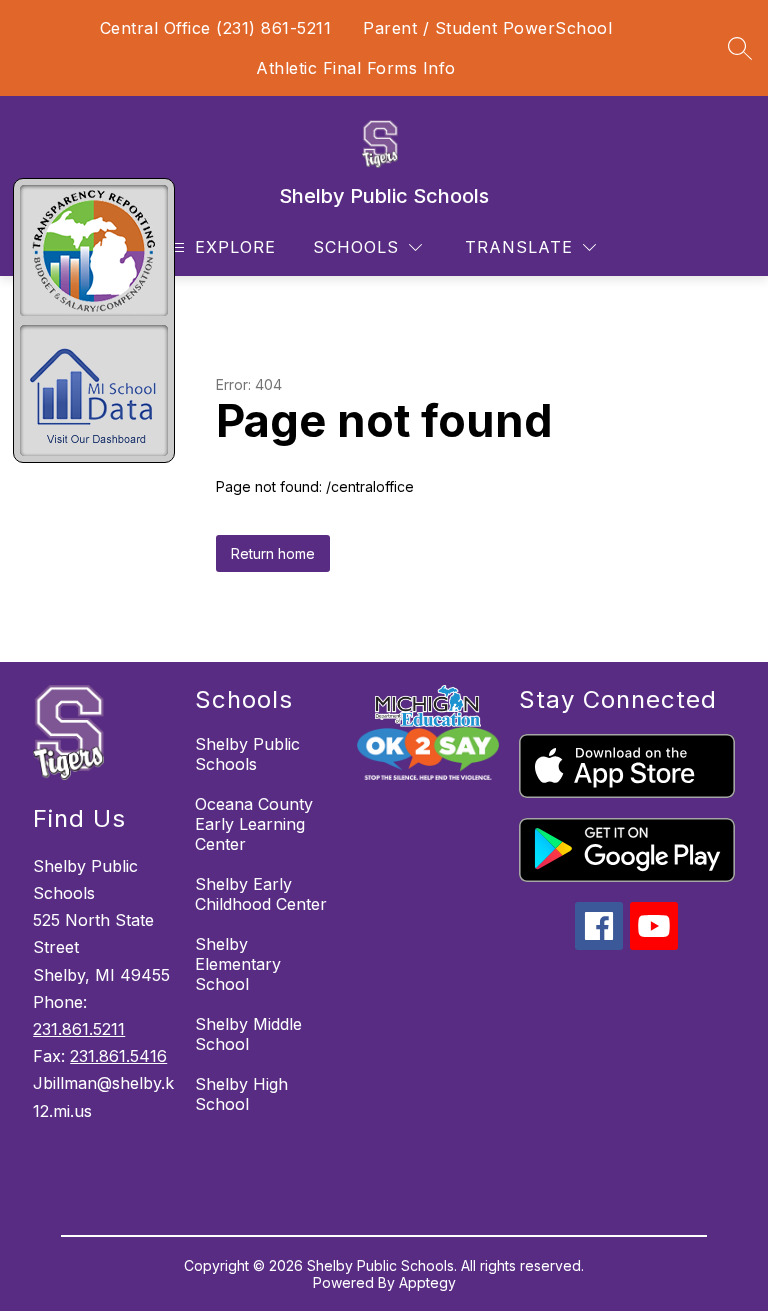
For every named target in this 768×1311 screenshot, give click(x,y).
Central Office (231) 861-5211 (216, 28)
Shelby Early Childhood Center (261, 894)
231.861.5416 (118, 1056)
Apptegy (427, 1282)
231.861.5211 (79, 1029)
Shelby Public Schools (247, 754)
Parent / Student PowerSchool (487, 28)
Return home (273, 553)
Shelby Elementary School (238, 964)
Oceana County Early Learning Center (254, 824)
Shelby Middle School (248, 1034)
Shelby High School (241, 1094)
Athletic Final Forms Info (356, 68)
